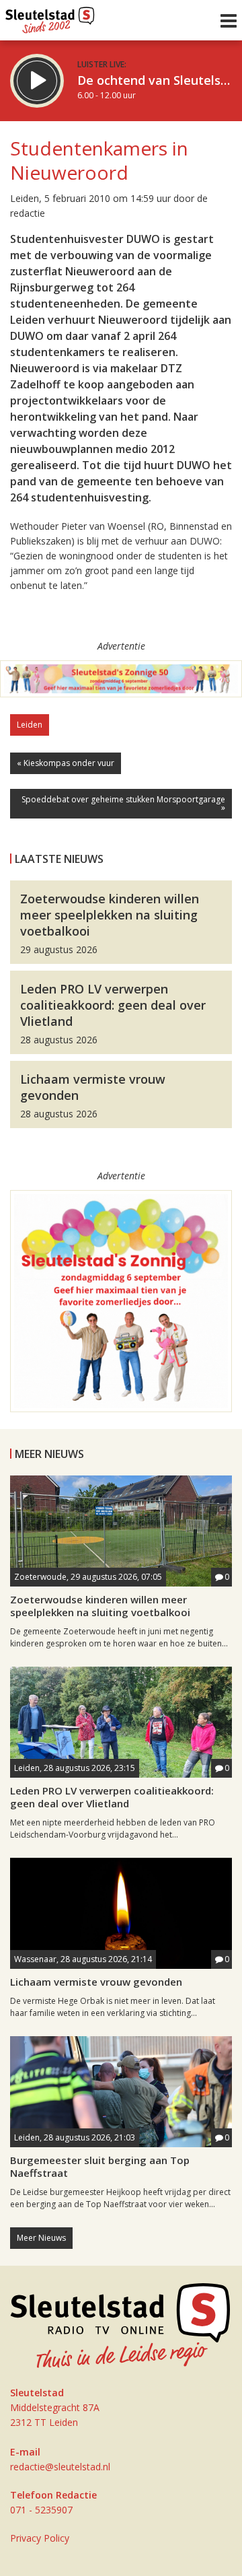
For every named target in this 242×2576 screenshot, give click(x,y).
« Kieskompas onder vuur (66, 763)
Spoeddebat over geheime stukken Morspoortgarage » (123, 803)
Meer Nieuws (41, 2238)
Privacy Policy (40, 2538)
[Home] (50, 17)
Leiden (30, 725)
